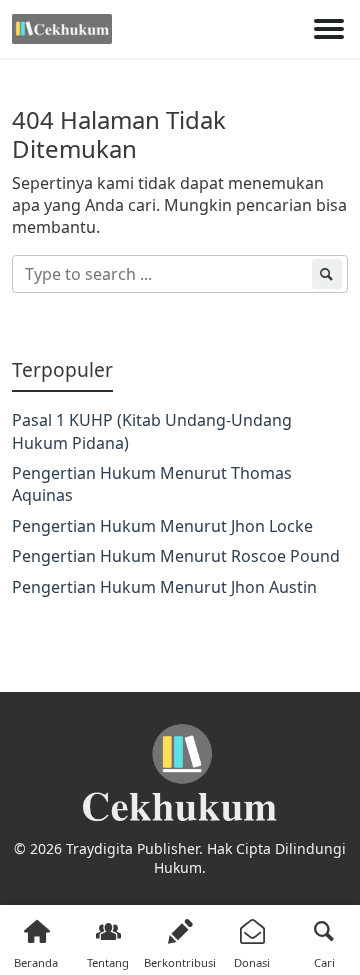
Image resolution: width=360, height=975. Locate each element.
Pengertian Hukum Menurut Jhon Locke (162, 526)
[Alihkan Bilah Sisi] (329, 29)
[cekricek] (180, 773)
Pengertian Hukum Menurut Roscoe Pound (176, 556)
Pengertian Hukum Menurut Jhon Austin (164, 587)
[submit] (327, 274)
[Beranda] (62, 29)
